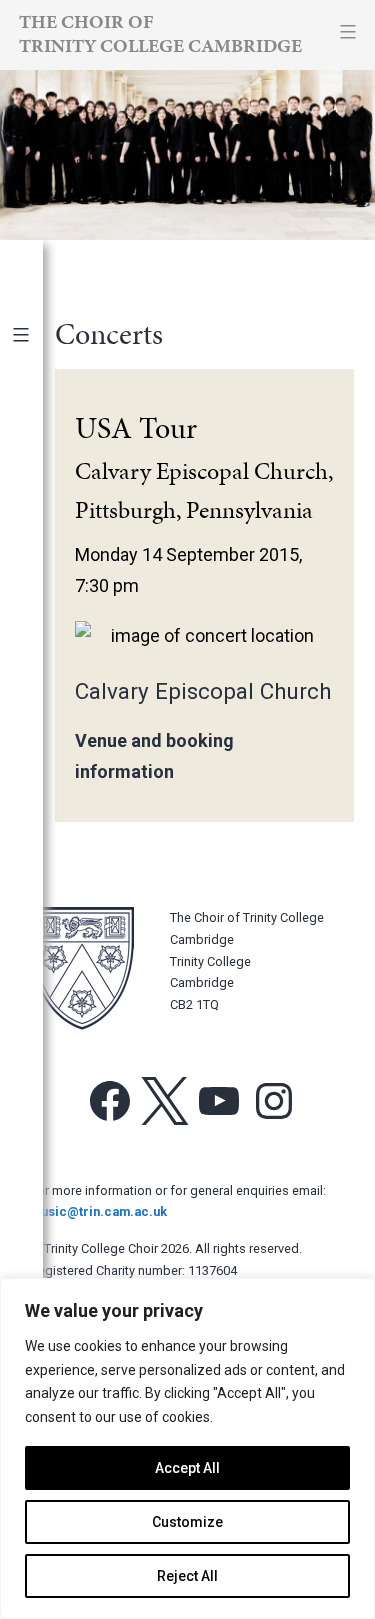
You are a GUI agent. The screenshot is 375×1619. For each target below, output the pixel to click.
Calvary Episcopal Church (203, 691)
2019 (38, 658)
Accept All (187, 1468)
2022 (38, 557)
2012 (38, 893)
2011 (38, 926)
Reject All (187, 1576)
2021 (38, 591)
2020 (38, 624)
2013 (38, 859)
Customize (187, 1522)
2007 (38, 1061)
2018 (38, 691)
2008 (38, 1027)
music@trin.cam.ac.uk (98, 1211)
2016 (38, 759)
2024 (38, 490)
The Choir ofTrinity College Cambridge (160, 33)
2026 (38, 423)
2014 (38, 826)
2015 (38, 792)
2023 (38, 523)
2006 (38, 1094)
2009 (38, 994)
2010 (38, 960)
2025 (38, 456)
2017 (38, 725)
